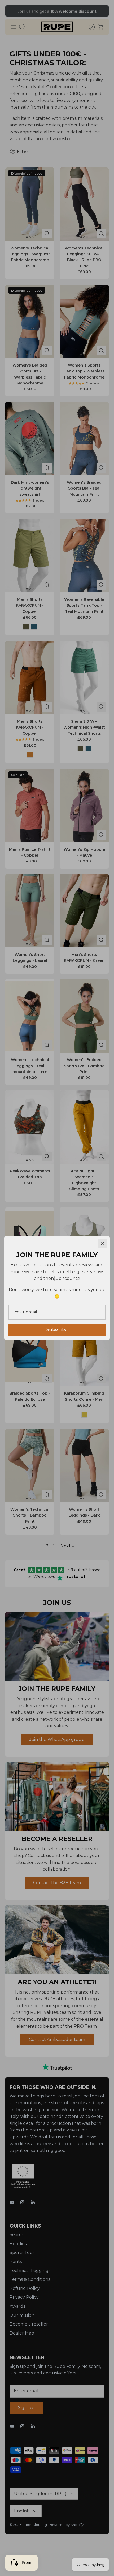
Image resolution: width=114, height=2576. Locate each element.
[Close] (102, 1244)
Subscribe (57, 1330)
